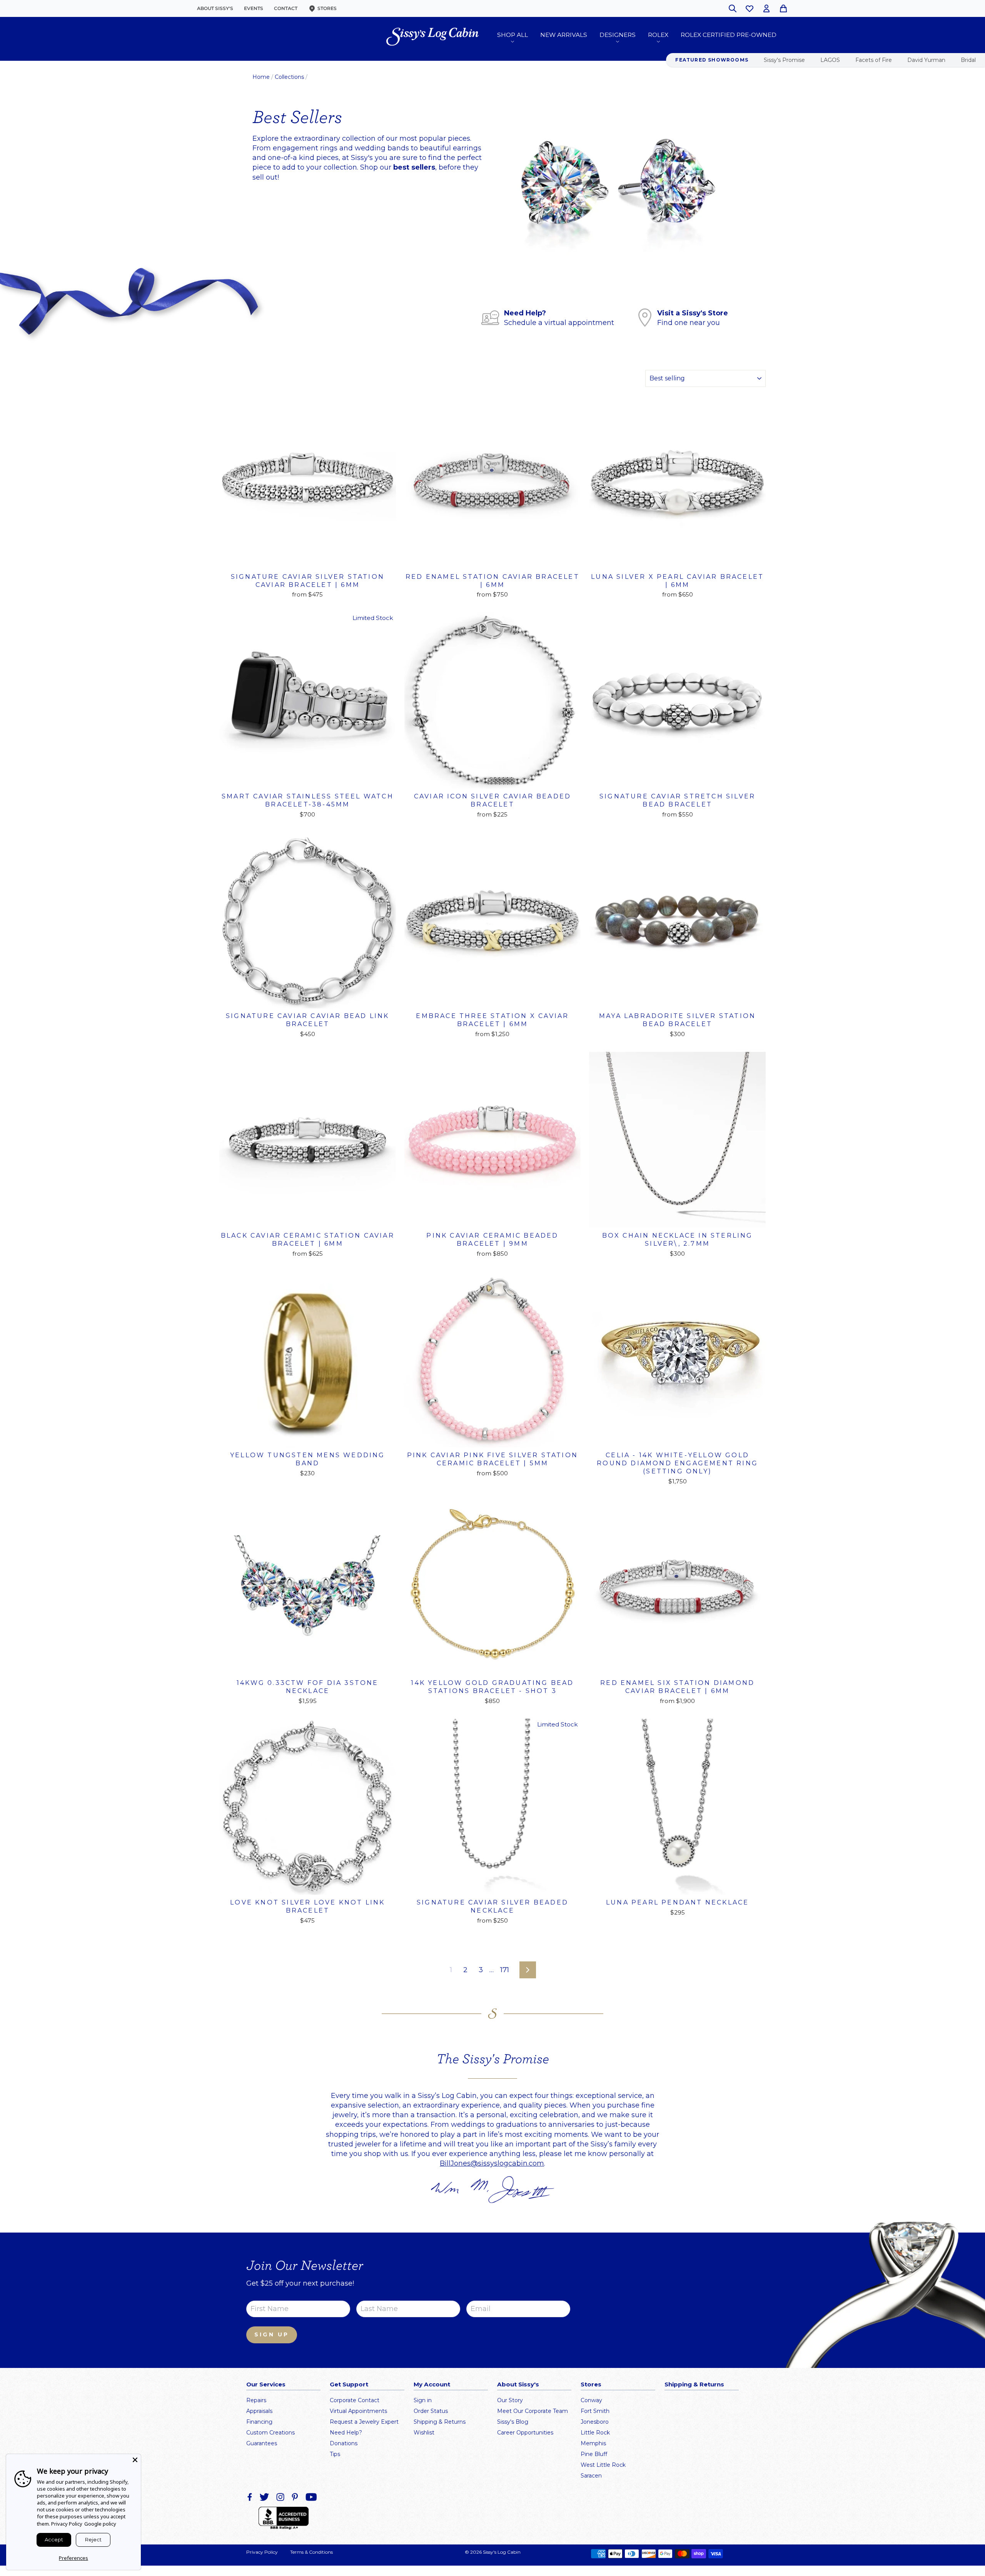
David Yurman (926, 60)
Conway (591, 2400)
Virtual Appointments (358, 2411)
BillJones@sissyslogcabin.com (492, 2163)
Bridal (968, 60)
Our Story (510, 2400)
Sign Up (272, 2334)
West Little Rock (603, 2465)
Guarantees (262, 2443)
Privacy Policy (262, 2552)
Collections (289, 77)
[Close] (135, 2460)
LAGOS (830, 60)
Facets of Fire (874, 60)
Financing (259, 2422)
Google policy (100, 2524)
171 (505, 1970)
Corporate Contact (355, 2400)
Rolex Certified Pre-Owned (729, 35)
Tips (335, 2454)
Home (261, 77)
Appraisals (259, 2411)
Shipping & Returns (440, 2422)
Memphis (593, 2443)
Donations (344, 2443)
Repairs (256, 2400)
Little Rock (595, 2433)
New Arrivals (564, 35)
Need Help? (346, 2433)
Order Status (431, 2411)
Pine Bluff (594, 2454)
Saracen (591, 2476)
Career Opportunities (525, 2433)
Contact (286, 8)
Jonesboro (595, 2422)
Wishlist (424, 2433)
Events (254, 8)
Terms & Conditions (311, 2552)
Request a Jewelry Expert (364, 2422)
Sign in (423, 2400)
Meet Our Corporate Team (533, 2411)
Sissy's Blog (513, 2422)
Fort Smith (595, 2411)
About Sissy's (215, 8)
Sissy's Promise (784, 60)
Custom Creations (270, 2433)
